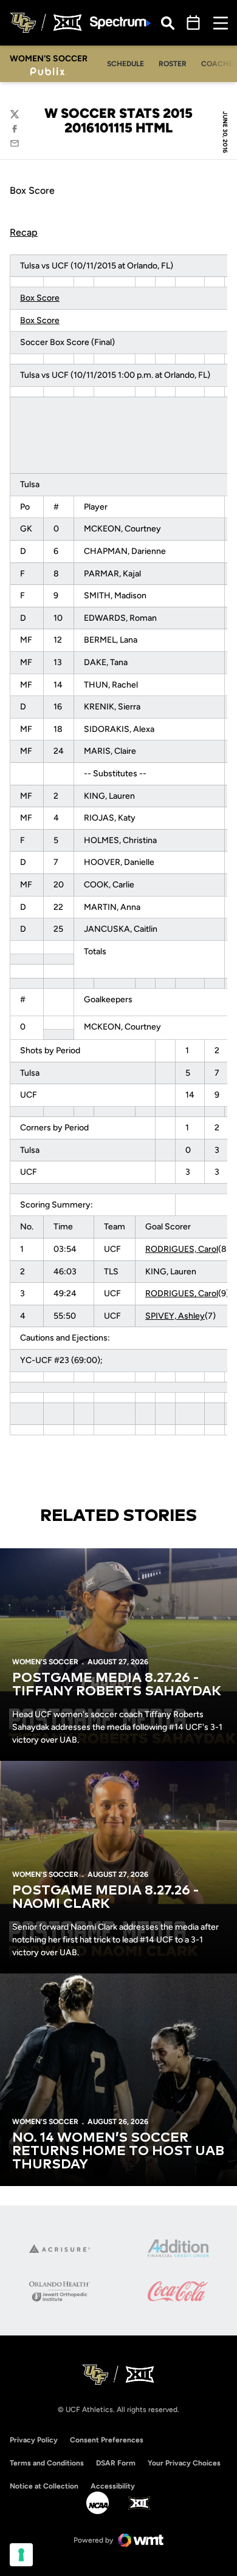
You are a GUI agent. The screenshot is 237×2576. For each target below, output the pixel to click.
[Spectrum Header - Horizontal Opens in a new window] (120, 23)
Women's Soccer (45, 1662)
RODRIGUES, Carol (182, 1249)
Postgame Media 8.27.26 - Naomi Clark (105, 1898)
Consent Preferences (107, 2440)
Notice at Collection (44, 2486)
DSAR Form (116, 2463)
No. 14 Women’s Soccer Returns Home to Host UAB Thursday (118, 2151)
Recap (24, 232)
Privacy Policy (34, 2440)
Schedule (125, 64)
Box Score (40, 298)
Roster (173, 64)
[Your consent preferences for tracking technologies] (21, 2555)
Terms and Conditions (47, 2463)
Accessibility (113, 2486)
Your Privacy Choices (184, 2463)
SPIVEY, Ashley (175, 1316)
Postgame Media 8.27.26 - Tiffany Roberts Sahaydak (117, 1685)
